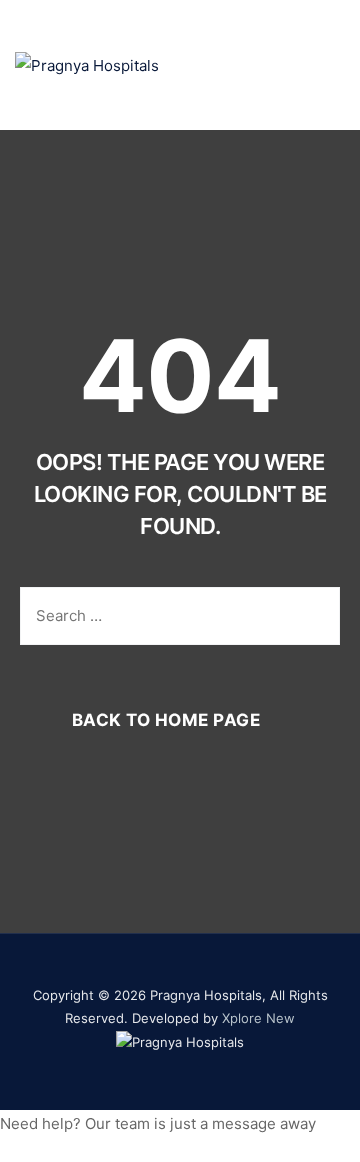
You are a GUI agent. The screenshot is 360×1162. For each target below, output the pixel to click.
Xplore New (258, 1018)
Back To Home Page (166, 720)
